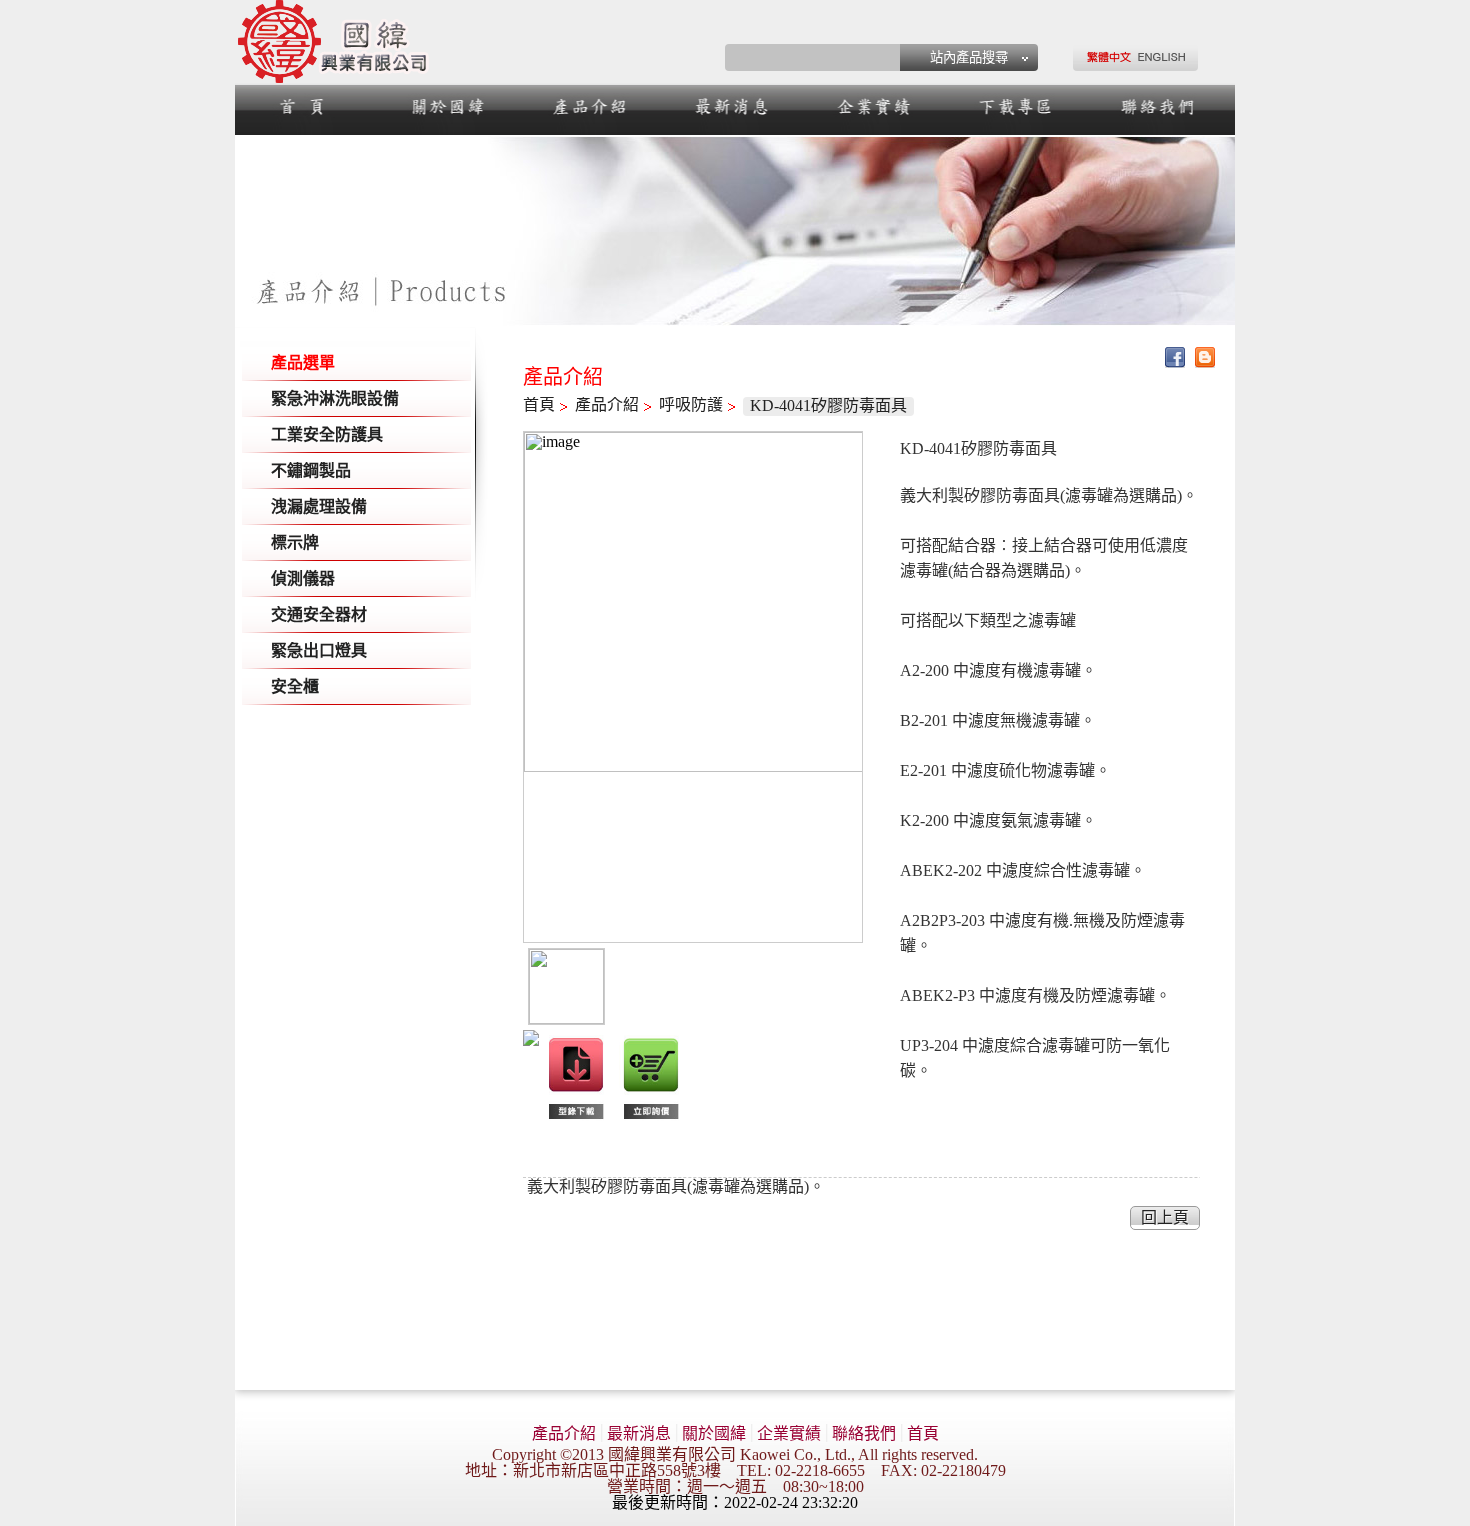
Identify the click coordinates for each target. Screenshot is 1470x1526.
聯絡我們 (864, 1433)
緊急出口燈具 (319, 650)
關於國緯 (714, 1433)
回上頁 (1165, 1217)
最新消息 (639, 1433)
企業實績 (789, 1433)
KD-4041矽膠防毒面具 (828, 405)
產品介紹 (607, 404)
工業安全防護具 (327, 434)
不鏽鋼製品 (311, 470)
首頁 (539, 404)
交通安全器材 (319, 614)
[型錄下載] (576, 1118)
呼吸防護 (691, 404)
